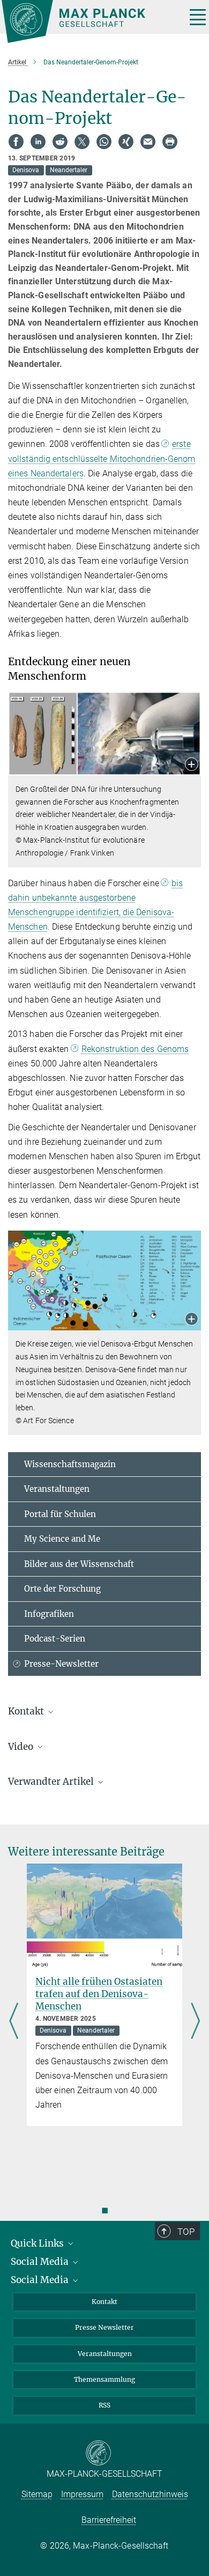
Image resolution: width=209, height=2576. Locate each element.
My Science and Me (62, 1539)
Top (186, 2232)
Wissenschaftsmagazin (70, 1464)
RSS (104, 2405)
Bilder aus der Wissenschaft (79, 1564)
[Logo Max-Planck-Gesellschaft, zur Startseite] (90, 21)
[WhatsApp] (104, 142)
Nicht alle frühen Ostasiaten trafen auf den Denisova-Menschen (99, 1994)
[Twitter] (82, 142)
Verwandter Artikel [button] (52, 1782)
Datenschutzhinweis (150, 2494)
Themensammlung (104, 2379)
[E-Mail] (148, 142)
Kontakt (104, 2302)
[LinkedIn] (38, 142)
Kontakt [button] (27, 1711)
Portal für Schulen (60, 1514)
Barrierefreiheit (109, 2520)
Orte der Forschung (62, 1589)
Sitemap (37, 2494)
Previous (14, 2022)
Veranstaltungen (57, 1489)
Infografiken (49, 1614)
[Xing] (126, 142)
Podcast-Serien (55, 1639)
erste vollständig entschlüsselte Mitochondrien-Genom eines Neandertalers (102, 458)
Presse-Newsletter (61, 1664)
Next (195, 2022)
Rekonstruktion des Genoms (135, 1049)
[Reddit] (60, 142)
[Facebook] (16, 142)
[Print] (170, 142)
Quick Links (38, 2243)
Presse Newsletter (104, 2327)
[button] (192, 765)
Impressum (82, 2494)
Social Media (41, 2262)
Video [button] (22, 1747)
